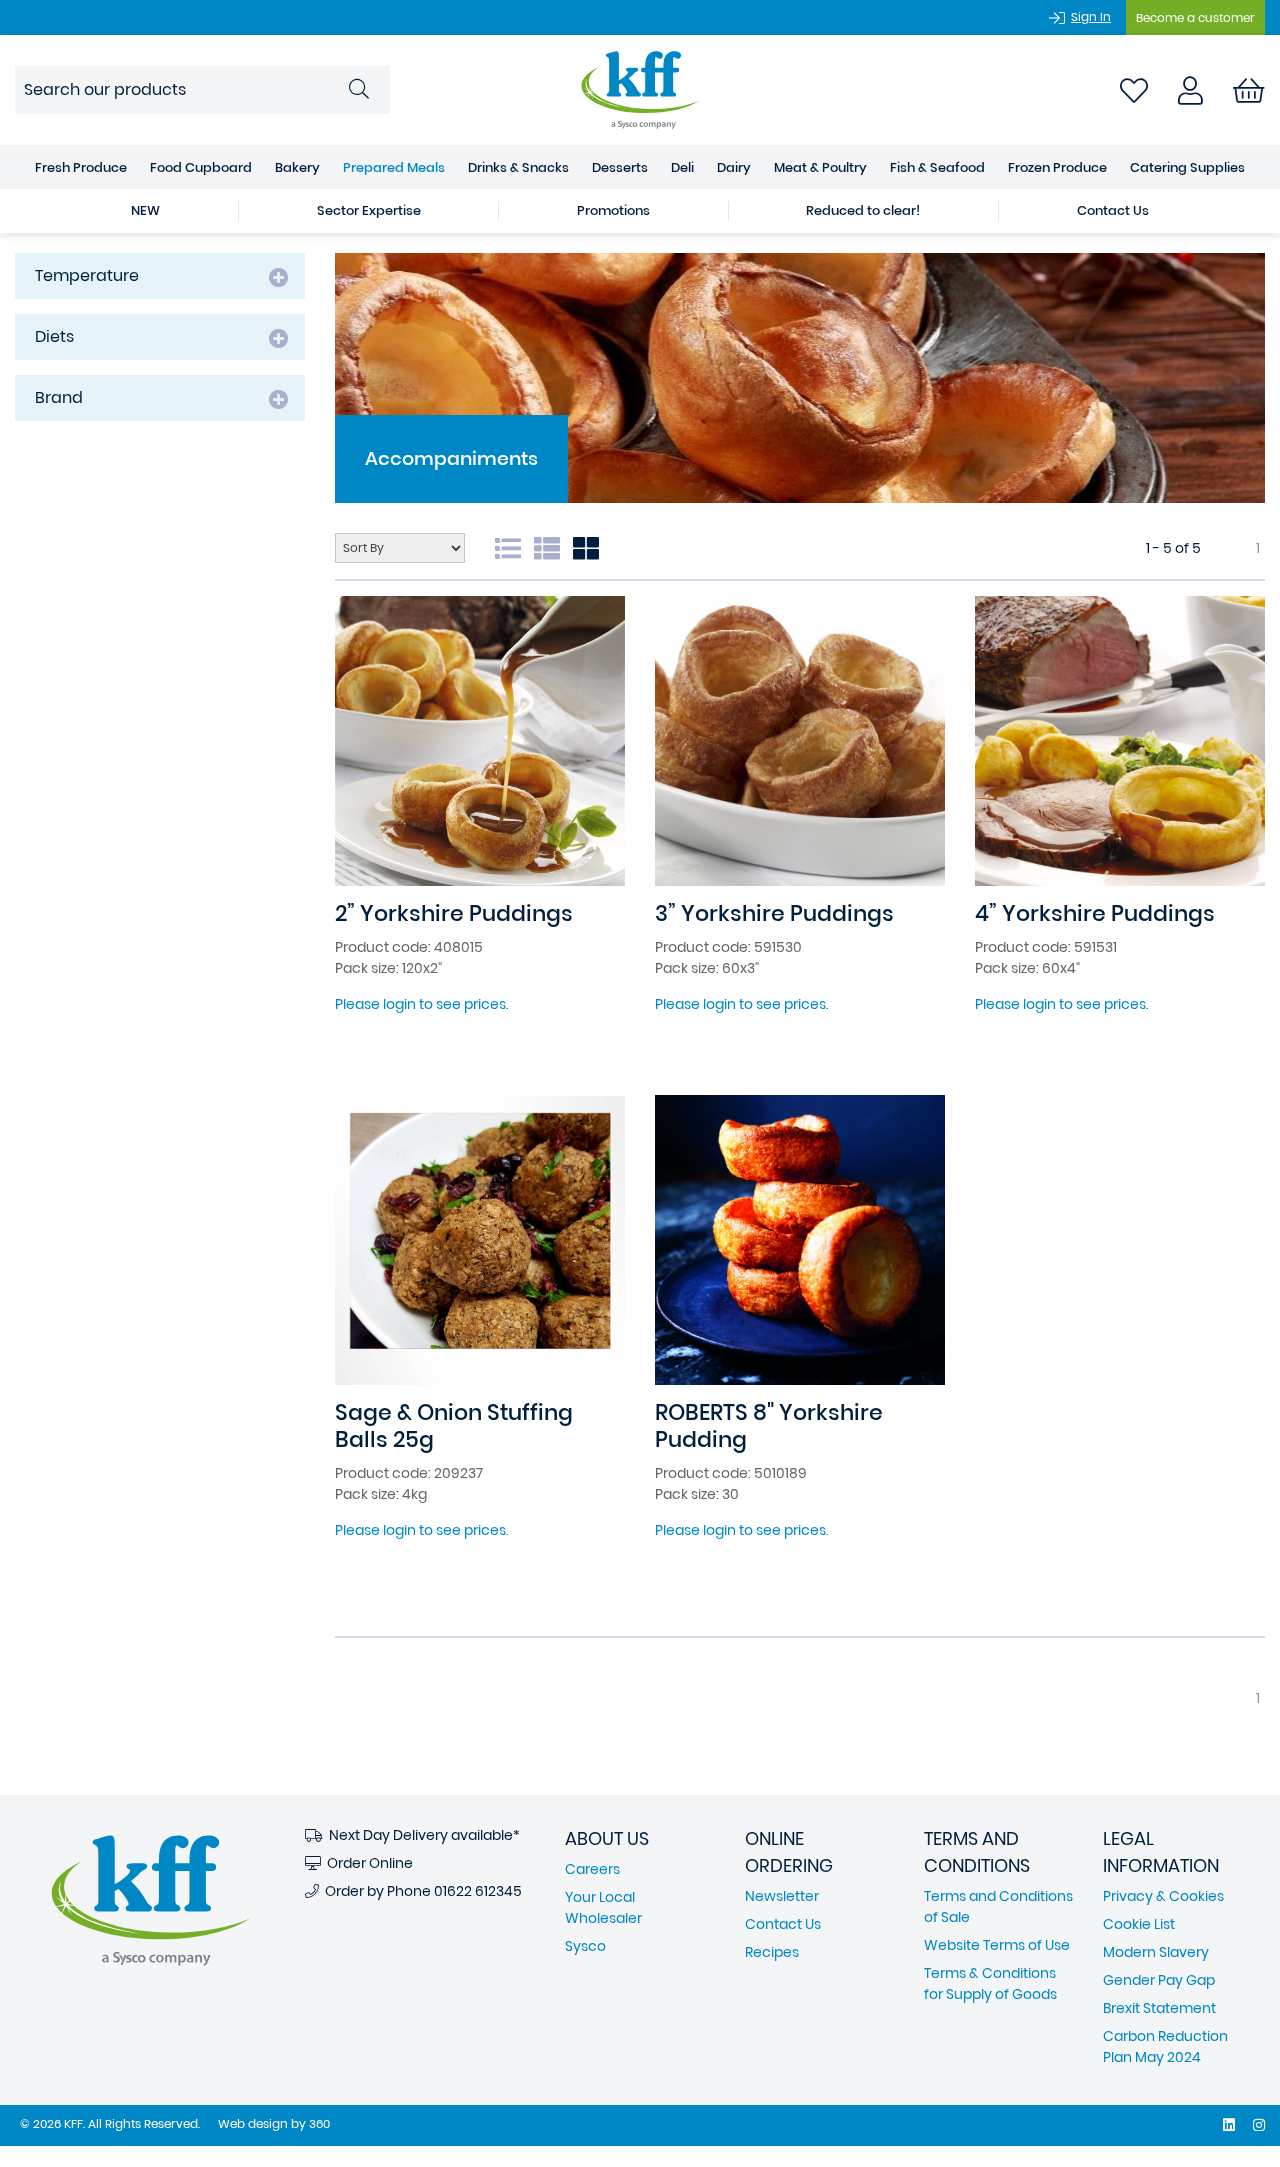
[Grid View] (591, 543)
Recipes (772, 1952)
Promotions (613, 210)
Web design (253, 2123)
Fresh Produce (81, 167)
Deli (682, 167)
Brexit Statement (1159, 2008)
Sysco (585, 1946)
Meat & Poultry (820, 167)
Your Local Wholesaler (603, 1907)
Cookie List (1139, 1924)
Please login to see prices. (421, 1004)
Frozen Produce (1057, 167)
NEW (145, 210)
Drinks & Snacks (518, 167)
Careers (592, 1869)
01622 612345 (478, 1891)
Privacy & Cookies (1163, 1896)
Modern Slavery (1156, 1952)
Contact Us (1113, 210)
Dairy (734, 167)
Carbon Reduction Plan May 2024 (1165, 2046)
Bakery (297, 167)
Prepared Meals (394, 167)
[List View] (552, 543)
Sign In (1091, 16)
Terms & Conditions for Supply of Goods (990, 1983)
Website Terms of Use (997, 1945)
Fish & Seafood (937, 167)
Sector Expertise (369, 210)
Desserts (620, 167)
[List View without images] (513, 543)
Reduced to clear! (863, 210)
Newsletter (782, 1896)
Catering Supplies (1187, 167)
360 (319, 2123)
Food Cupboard (201, 167)
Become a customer (1195, 17)
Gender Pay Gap (1159, 1980)
